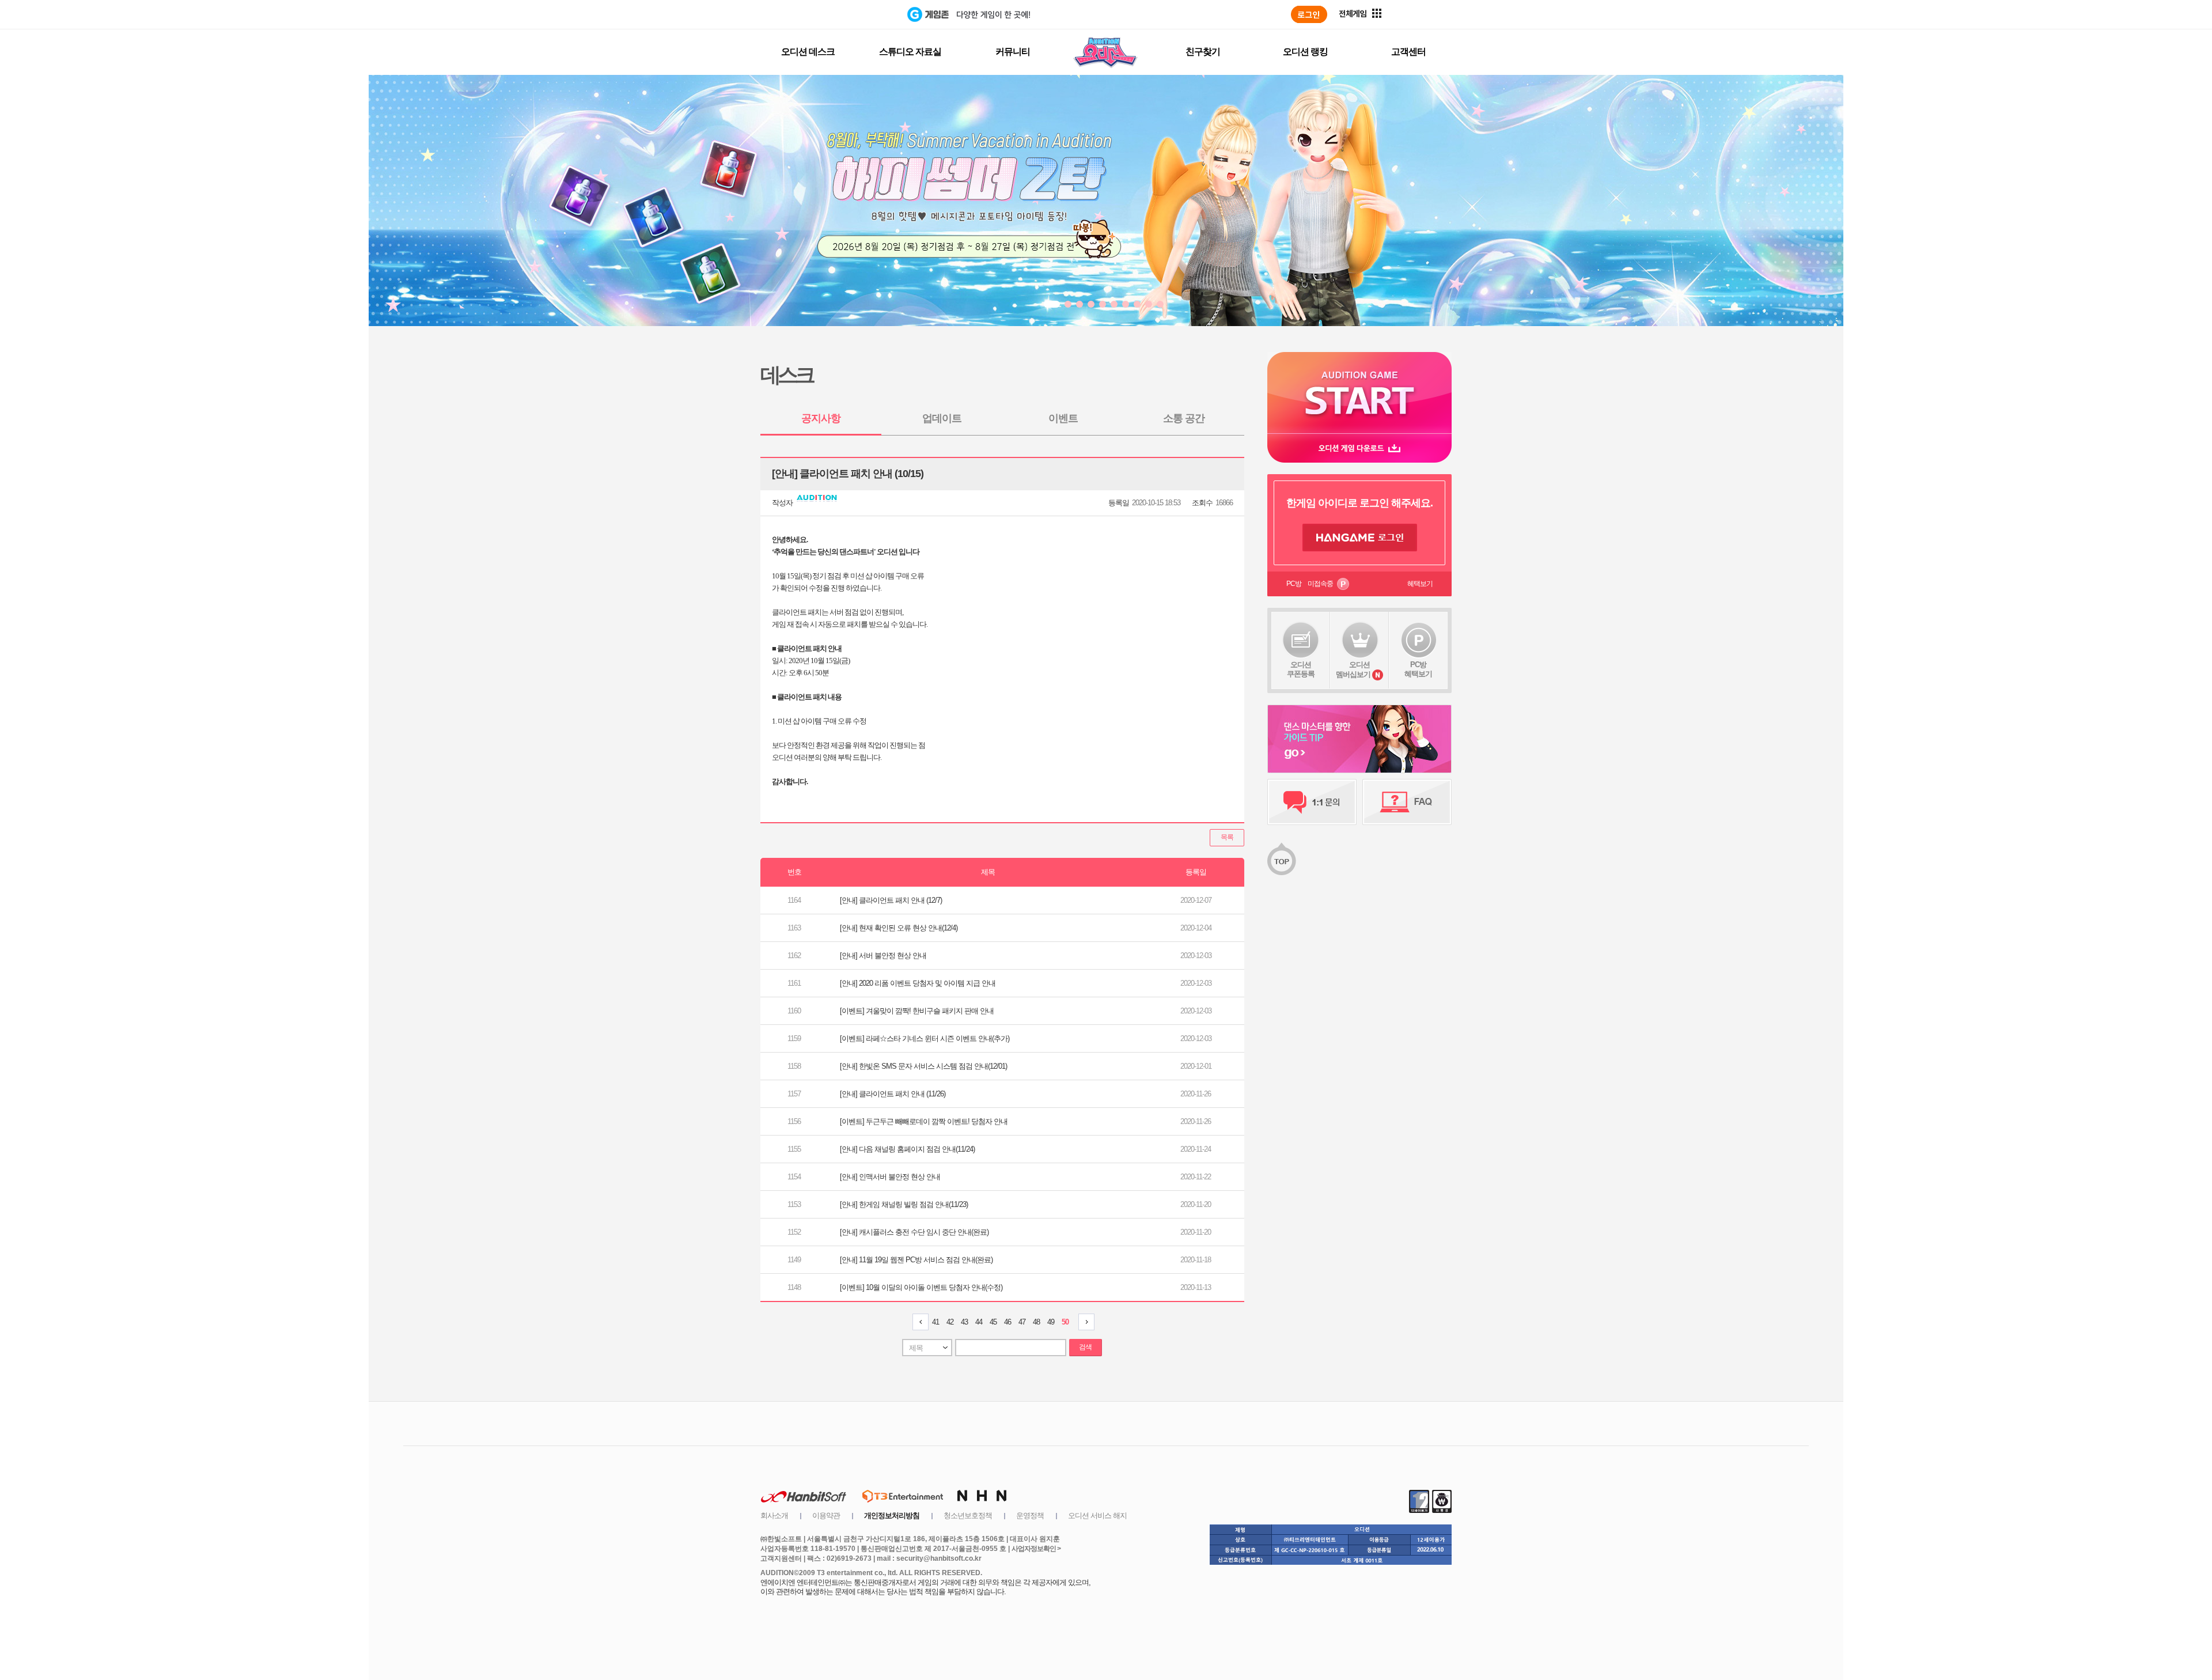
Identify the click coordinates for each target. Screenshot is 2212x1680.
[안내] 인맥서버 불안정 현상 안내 (890, 1177)
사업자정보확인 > (1036, 1549)
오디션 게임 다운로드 (1359, 448)
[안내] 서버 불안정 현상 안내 (883, 956)
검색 (1085, 1347)
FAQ (1407, 802)
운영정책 (1030, 1516)
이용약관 (826, 1516)
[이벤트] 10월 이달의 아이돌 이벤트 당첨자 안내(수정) (921, 1287)
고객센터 (1408, 52)
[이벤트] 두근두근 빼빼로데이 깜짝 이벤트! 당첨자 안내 (924, 1121)
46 (1007, 1322)
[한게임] (860, 14)
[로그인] (1309, 14)
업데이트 (942, 418)
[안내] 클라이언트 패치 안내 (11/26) (893, 1094)
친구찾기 (1203, 52)
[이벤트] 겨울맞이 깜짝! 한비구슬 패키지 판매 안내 (917, 1011)
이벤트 (1063, 418)
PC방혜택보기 (1418, 669)
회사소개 (774, 1516)
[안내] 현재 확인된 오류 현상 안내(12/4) (899, 928)
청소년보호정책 (968, 1516)
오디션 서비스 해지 (1097, 1516)
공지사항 (821, 418)
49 (1051, 1322)
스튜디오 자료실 (910, 52)
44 (979, 1322)
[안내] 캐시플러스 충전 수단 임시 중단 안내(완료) (914, 1232)
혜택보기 (1420, 584)
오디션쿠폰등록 (1301, 669)
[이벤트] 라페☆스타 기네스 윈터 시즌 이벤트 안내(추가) (925, 1038)
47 (1022, 1322)
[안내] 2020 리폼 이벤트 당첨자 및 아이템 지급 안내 (918, 983)
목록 (1227, 837)
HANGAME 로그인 (1360, 538)
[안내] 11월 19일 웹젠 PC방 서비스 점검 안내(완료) (916, 1260)
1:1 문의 (1312, 802)
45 (993, 1322)
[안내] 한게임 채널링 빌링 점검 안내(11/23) (904, 1204)
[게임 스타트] (1359, 393)
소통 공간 (1184, 418)
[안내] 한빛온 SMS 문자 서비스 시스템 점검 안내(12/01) (923, 1066)
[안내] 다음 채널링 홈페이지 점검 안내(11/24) (907, 1149)
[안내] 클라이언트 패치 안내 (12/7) (891, 900)
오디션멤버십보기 (1353, 669)
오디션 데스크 (808, 52)
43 (964, 1322)
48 (1036, 1322)
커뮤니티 (1013, 52)
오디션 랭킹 (1305, 52)
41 (935, 1322)
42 (950, 1322)
